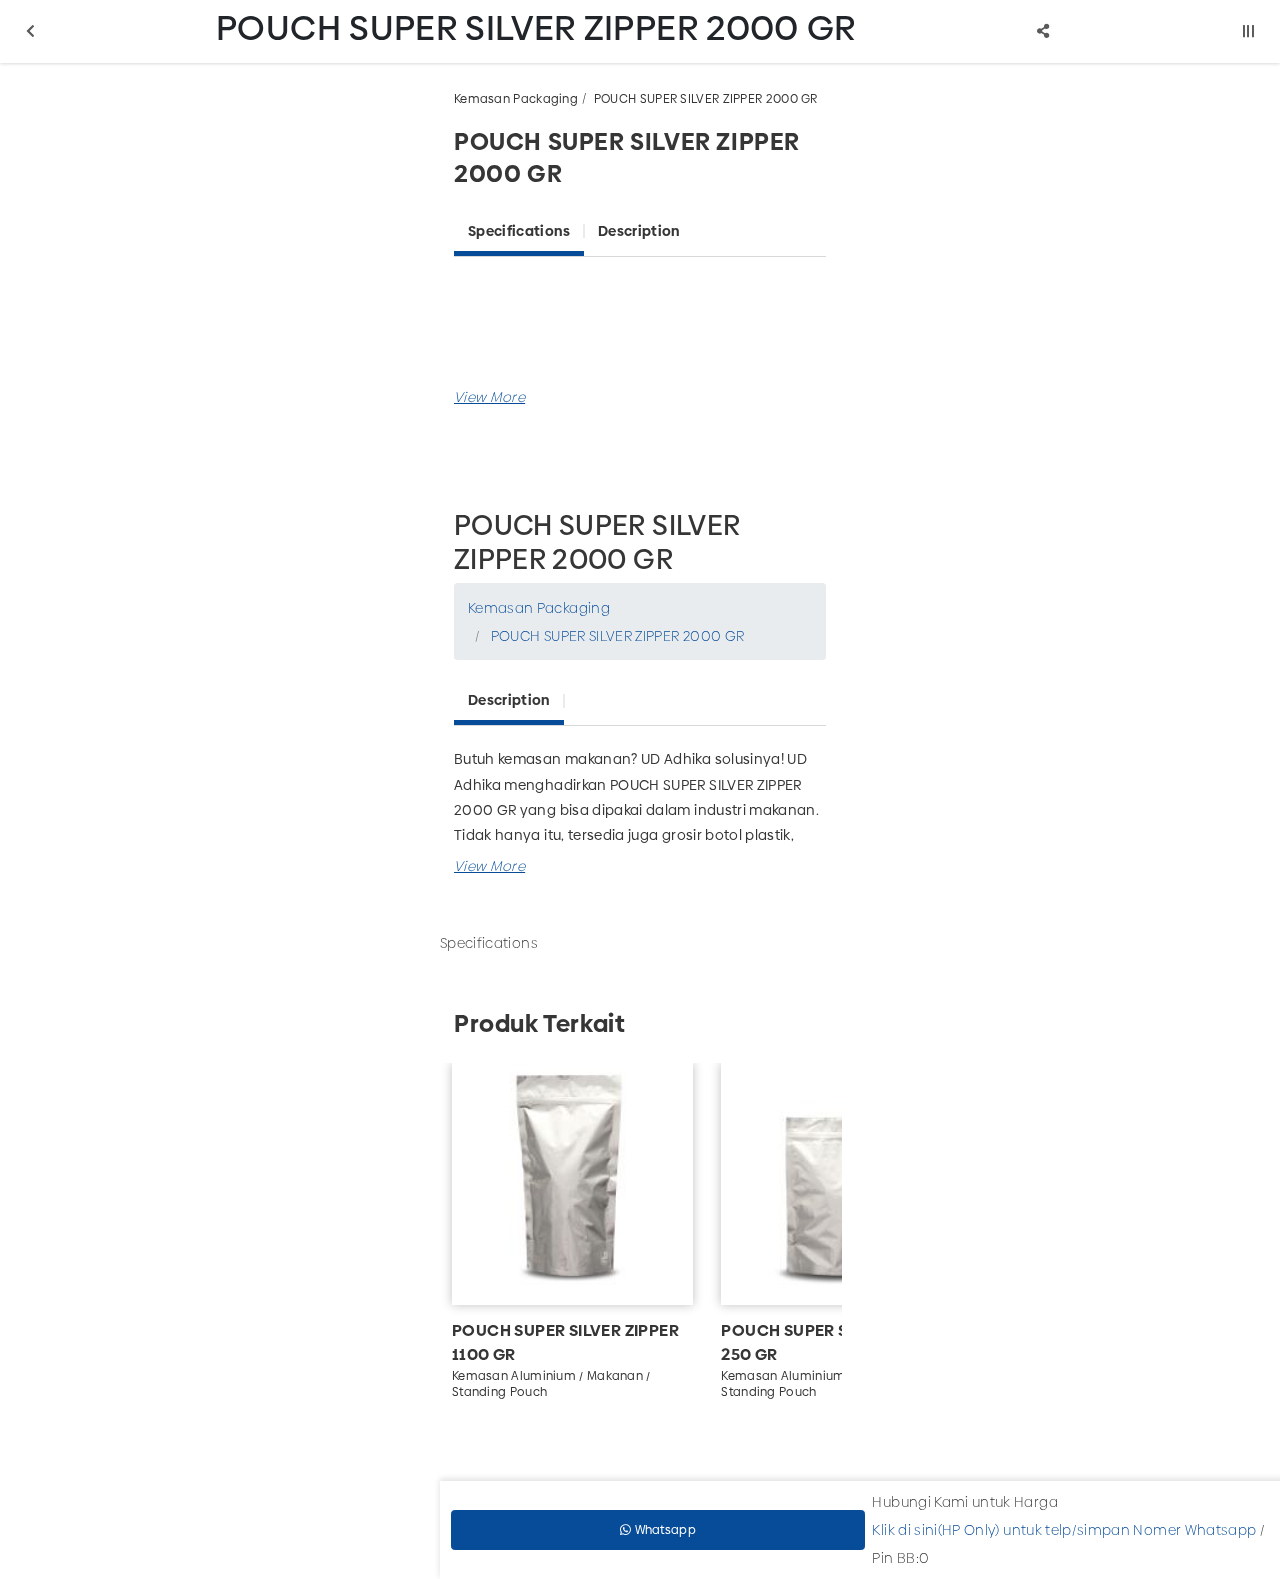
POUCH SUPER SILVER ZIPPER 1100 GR (565, 1342)
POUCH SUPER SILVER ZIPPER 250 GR (834, 1342)
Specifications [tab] (519, 231)
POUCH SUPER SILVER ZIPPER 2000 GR (706, 99)
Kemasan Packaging (516, 99)
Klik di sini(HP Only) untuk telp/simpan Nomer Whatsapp (1064, 1530)
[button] (489, 397)
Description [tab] (639, 231)
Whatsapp (663, 1530)
